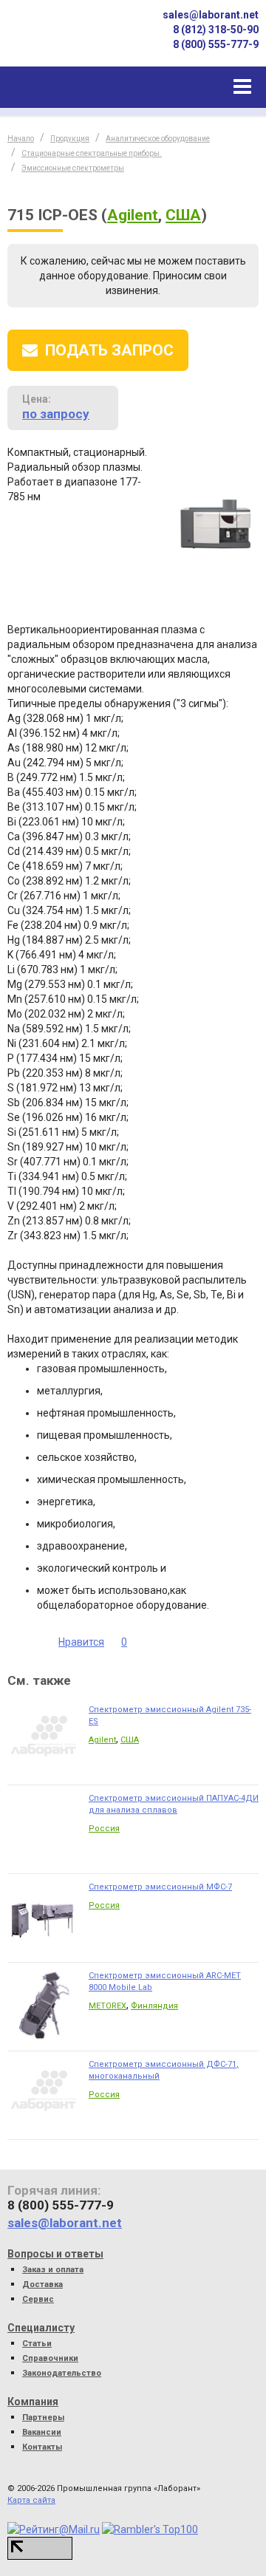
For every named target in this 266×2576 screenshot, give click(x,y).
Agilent (133, 215)
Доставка (42, 2284)
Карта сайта (31, 2500)
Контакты (42, 2447)
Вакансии (42, 2432)
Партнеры (43, 2417)
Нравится (81, 1642)
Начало (21, 139)
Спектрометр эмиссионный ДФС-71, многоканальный (164, 2070)
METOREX (108, 2006)
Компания (33, 2402)
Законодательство (62, 2373)
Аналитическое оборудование (158, 139)
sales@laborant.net (211, 15)
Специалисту (41, 2328)
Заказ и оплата (53, 2270)
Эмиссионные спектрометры (73, 168)
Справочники (50, 2358)
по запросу (56, 414)
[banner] (59, 40)
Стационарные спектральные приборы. (92, 153)
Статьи (37, 2344)
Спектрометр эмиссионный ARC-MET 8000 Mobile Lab (165, 1982)
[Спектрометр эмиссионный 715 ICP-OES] (215, 526)
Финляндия (154, 2006)
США (183, 215)
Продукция (70, 139)
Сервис (38, 2299)
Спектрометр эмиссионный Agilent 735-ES (170, 1715)
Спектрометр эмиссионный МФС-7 (160, 1887)
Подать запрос (109, 350)
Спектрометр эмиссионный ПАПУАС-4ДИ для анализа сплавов (174, 1804)
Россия (104, 1829)
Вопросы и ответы (55, 2254)
